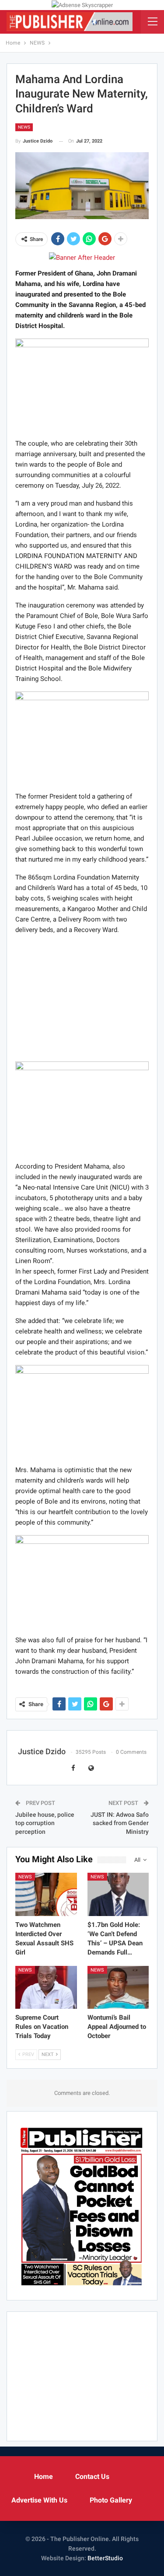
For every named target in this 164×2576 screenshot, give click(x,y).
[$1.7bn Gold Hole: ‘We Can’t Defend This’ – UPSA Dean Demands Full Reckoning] (118, 1894)
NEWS (24, 127)
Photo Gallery (111, 2500)
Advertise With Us (39, 2500)
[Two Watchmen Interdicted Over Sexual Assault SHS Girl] (46, 1894)
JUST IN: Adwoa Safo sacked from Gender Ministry (120, 1823)
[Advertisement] (82, 997)
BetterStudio (105, 2558)
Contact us (92, 2477)
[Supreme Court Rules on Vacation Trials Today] (46, 1987)
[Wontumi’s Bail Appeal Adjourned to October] (118, 1987)
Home (44, 2477)
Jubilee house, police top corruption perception (45, 1823)
